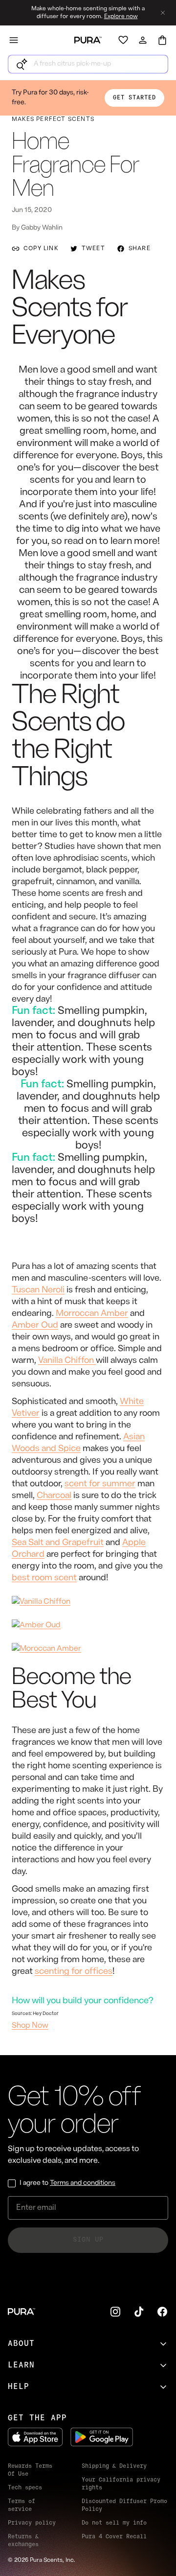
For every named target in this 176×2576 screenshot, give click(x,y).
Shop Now (30, 2026)
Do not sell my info (114, 2523)
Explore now (121, 17)
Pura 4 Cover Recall (114, 2537)
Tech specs (25, 2488)
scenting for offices (74, 1972)
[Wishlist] (123, 40)
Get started (134, 98)
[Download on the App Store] (35, 2437)
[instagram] (115, 2312)
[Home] (88, 40)
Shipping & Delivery (114, 2466)
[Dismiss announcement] (163, 13)
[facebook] (162, 2312)
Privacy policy (32, 2523)
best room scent (44, 1578)
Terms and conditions (83, 2183)
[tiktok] (139, 2312)
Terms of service (22, 2506)
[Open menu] (14, 40)
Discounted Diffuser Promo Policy (124, 2506)
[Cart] (162, 40)
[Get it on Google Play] (102, 2437)
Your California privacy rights (121, 2484)
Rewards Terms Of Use (30, 2470)
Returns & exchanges (23, 2541)
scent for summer (100, 1484)
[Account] (143, 40)
